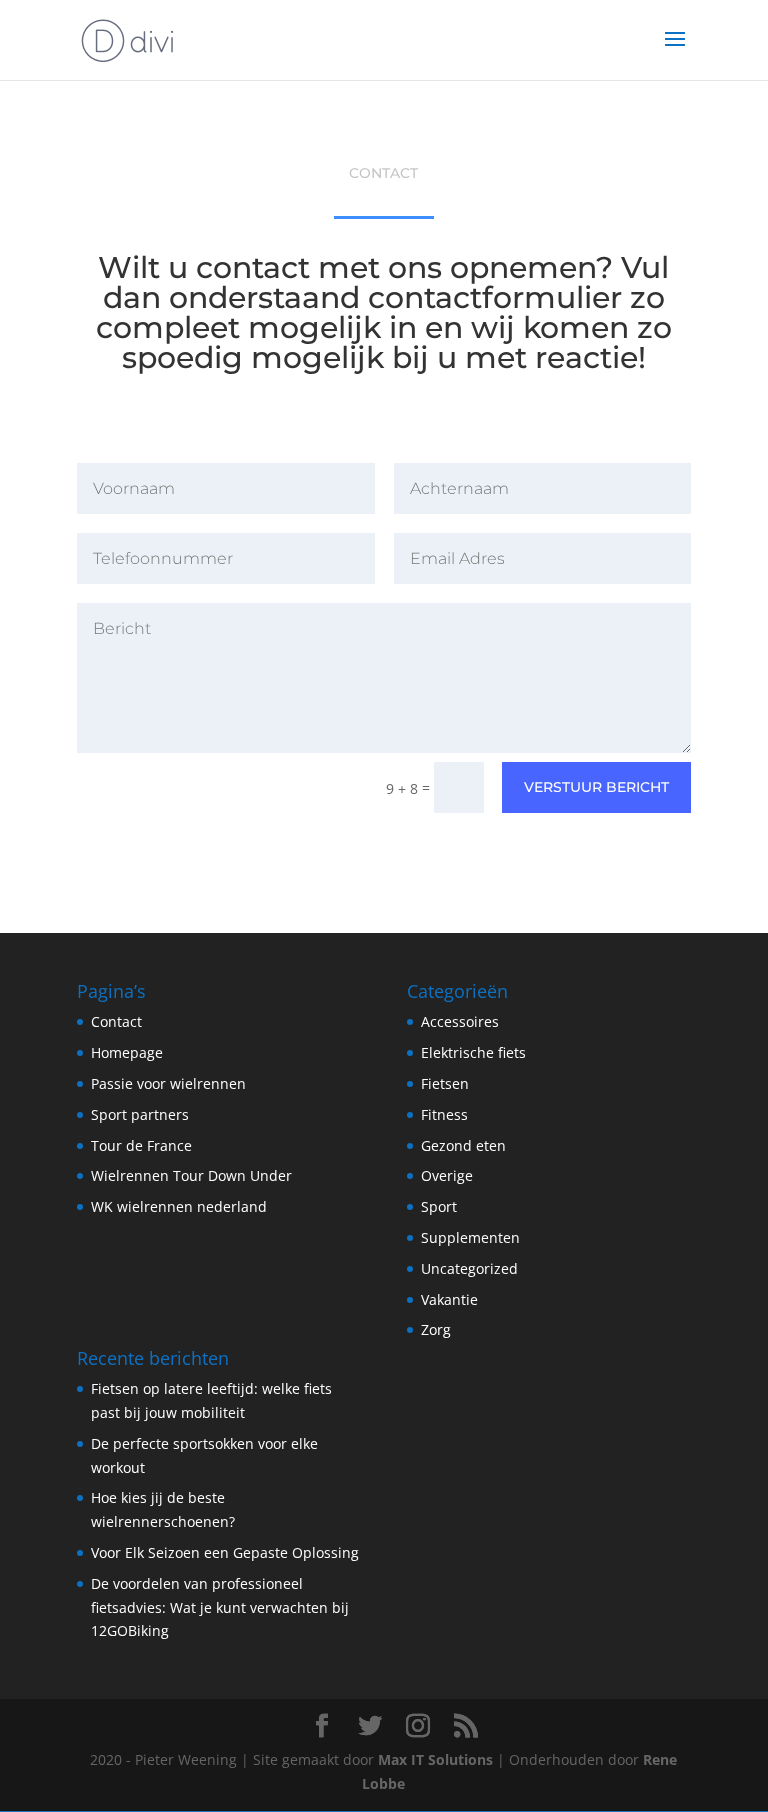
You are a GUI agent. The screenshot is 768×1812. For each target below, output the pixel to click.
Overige (447, 1175)
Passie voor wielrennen (168, 1083)
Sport (439, 1206)
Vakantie (449, 1299)
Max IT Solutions (435, 1759)
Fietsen (445, 1083)
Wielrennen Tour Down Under (191, 1175)
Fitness (444, 1114)
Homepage (127, 1052)
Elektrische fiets (473, 1052)
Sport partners (140, 1114)
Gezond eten (463, 1145)
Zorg (436, 1329)
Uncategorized (469, 1268)
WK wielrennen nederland (179, 1206)
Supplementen (470, 1237)
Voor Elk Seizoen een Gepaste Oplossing (225, 1552)
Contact (116, 1021)
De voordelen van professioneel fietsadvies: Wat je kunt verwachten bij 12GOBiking (220, 1607)
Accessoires (460, 1021)
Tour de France (141, 1145)
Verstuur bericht (596, 787)
